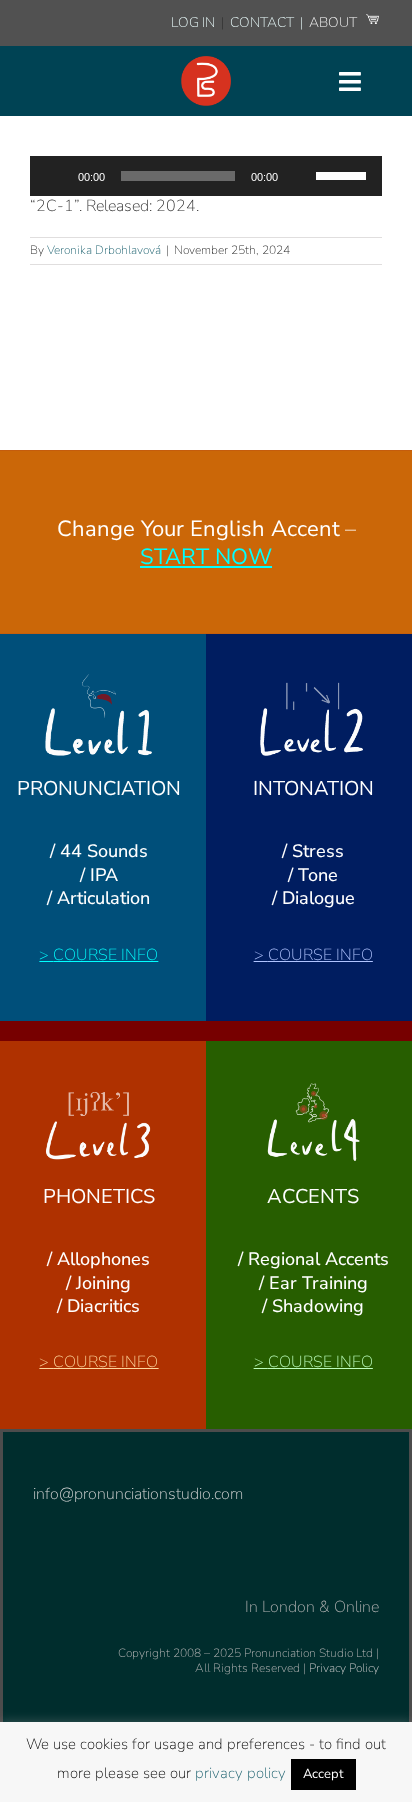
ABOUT (334, 22)
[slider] (344, 174)
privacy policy (240, 1773)
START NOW (206, 557)
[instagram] (39, 1460)
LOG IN (193, 22)
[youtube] (71, 1460)
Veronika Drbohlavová (104, 250)
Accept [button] (323, 1774)
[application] (206, 176)
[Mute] (300, 176)
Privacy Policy (344, 1668)
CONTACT (263, 22)
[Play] (56, 176)
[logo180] (206, 64)
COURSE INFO (105, 955)
